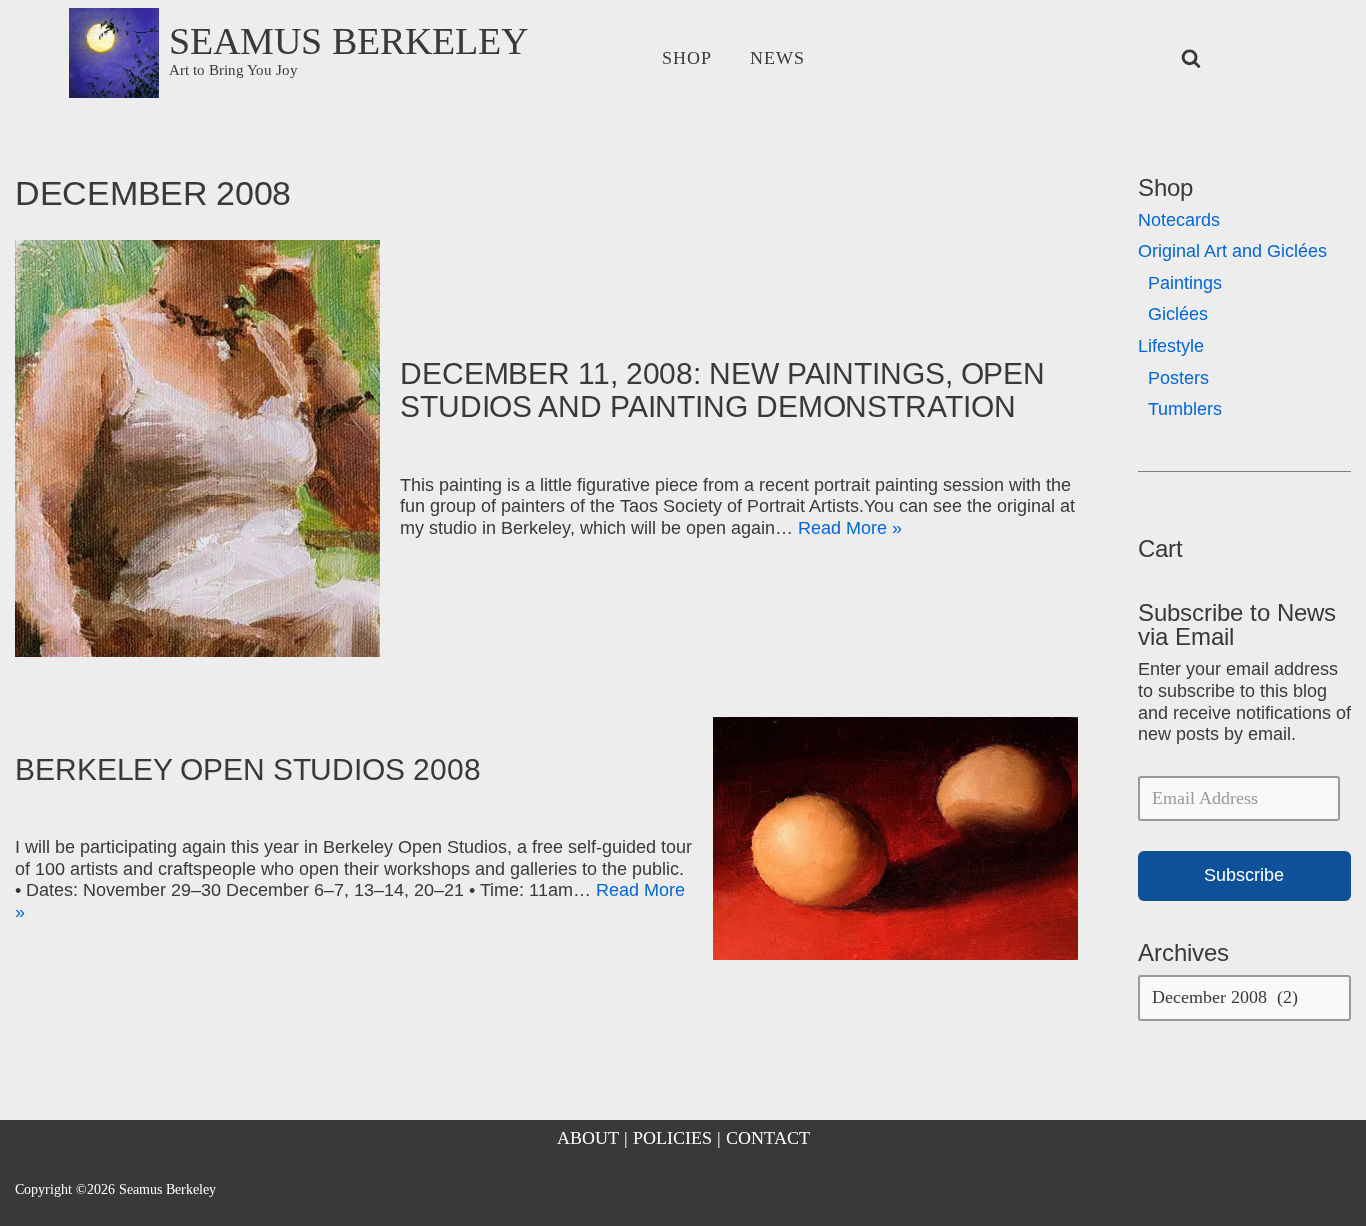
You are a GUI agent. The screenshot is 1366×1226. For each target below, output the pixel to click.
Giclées (1178, 314)
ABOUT (588, 1138)
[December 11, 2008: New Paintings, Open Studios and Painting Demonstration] (197, 448)
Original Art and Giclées (1232, 251)
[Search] (1191, 58)
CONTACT (768, 1138)
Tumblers (1185, 409)
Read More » (850, 528)
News (777, 58)
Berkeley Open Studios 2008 (247, 769)
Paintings (1185, 283)
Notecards (1179, 220)
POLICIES (672, 1138)
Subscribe (1244, 875)
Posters (1178, 378)
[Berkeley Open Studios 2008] (895, 838)
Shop (687, 58)
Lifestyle (1171, 346)
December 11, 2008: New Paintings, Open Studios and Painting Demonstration (722, 390)
